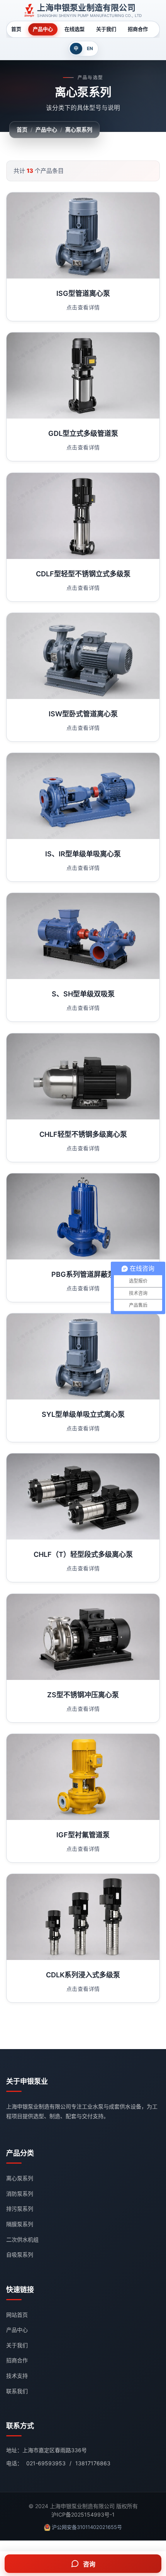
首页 (16, 29)
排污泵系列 (20, 2209)
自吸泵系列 (20, 2254)
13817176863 (93, 2463)
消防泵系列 (20, 2194)
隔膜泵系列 (20, 2224)
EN (90, 48)
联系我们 (17, 2391)
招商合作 (138, 29)
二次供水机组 (22, 2239)
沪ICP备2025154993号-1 (83, 2514)
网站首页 (17, 2315)
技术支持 (17, 2376)
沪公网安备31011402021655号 (87, 2527)
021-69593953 (46, 2463)
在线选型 (75, 29)
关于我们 (106, 29)
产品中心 (43, 29)
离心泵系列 (79, 129)
